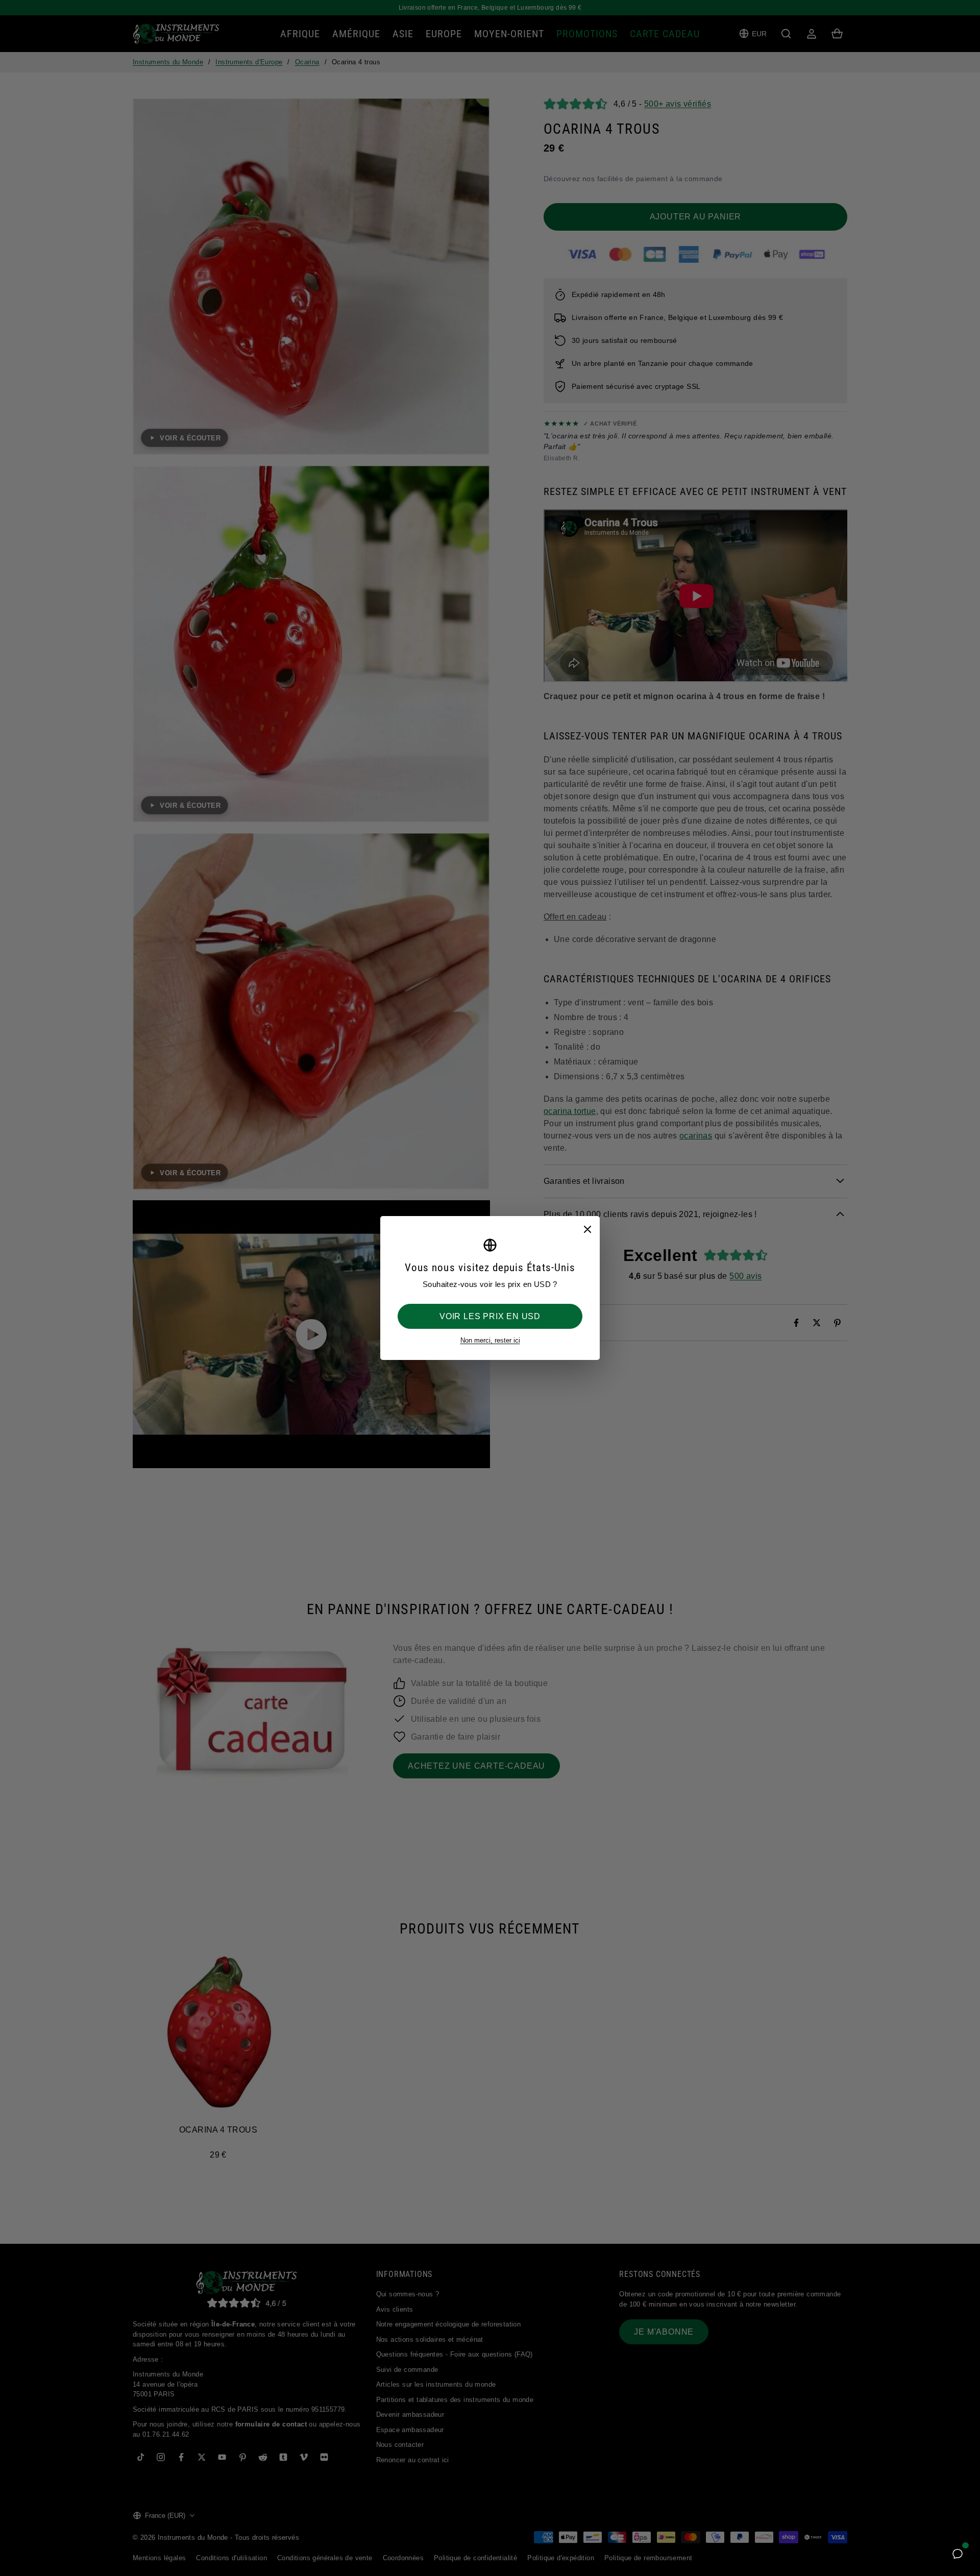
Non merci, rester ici (490, 1340)
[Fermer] (587, 1229)
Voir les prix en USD (490, 1316)
